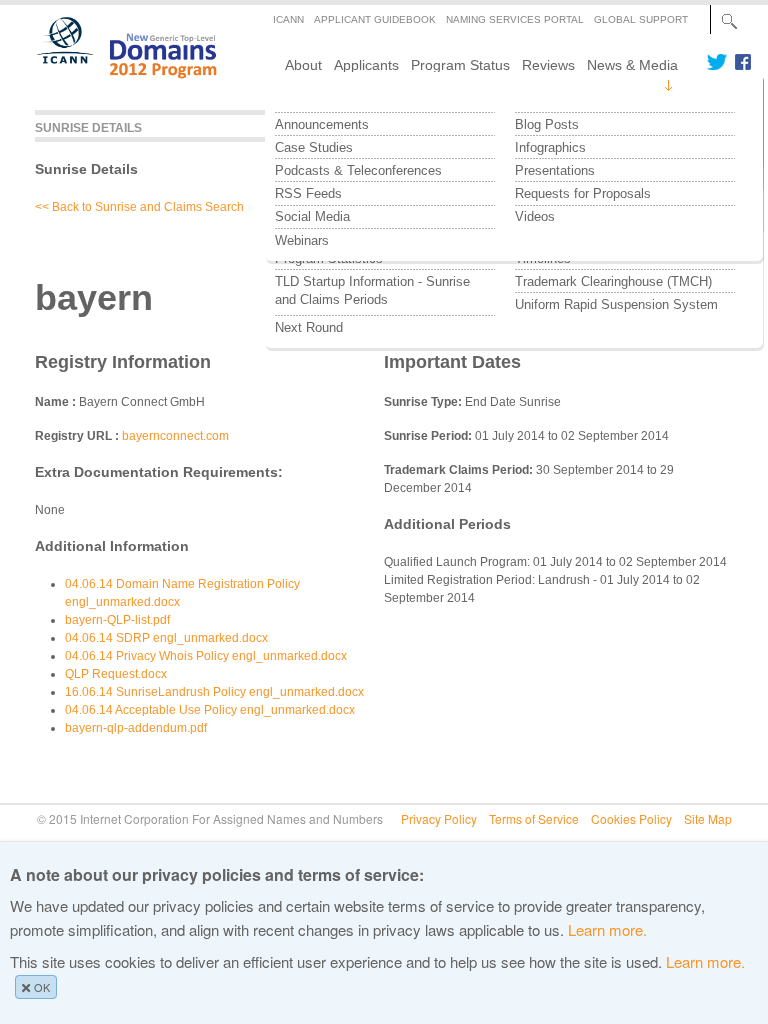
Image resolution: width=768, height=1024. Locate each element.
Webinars (302, 240)
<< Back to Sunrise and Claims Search (139, 207)
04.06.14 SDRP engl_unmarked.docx (166, 638)
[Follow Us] (716, 62)
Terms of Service (534, 818)
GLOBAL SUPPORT (641, 19)
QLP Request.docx (116, 674)
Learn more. (607, 929)
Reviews (548, 65)
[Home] (115, 86)
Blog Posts (547, 124)
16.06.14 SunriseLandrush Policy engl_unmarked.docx (214, 692)
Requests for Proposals (583, 193)
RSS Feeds (308, 193)
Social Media (312, 216)
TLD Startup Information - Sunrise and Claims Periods (374, 290)
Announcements (322, 124)
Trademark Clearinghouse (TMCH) (613, 281)
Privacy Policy (439, 818)
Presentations (555, 170)
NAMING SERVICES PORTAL (515, 19)
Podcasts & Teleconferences (358, 170)
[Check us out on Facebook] (739, 62)
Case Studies (314, 147)
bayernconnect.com (175, 436)
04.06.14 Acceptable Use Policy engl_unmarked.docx (210, 710)
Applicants (366, 65)
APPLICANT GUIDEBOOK (375, 19)
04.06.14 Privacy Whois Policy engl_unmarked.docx (206, 656)
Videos (535, 216)
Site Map (708, 818)
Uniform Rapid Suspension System (616, 304)
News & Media (632, 65)
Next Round (309, 327)
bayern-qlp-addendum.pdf (136, 728)
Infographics (550, 147)
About (303, 65)
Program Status (460, 65)
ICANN (288, 19)
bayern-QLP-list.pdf (117, 620)
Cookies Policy (631, 818)
